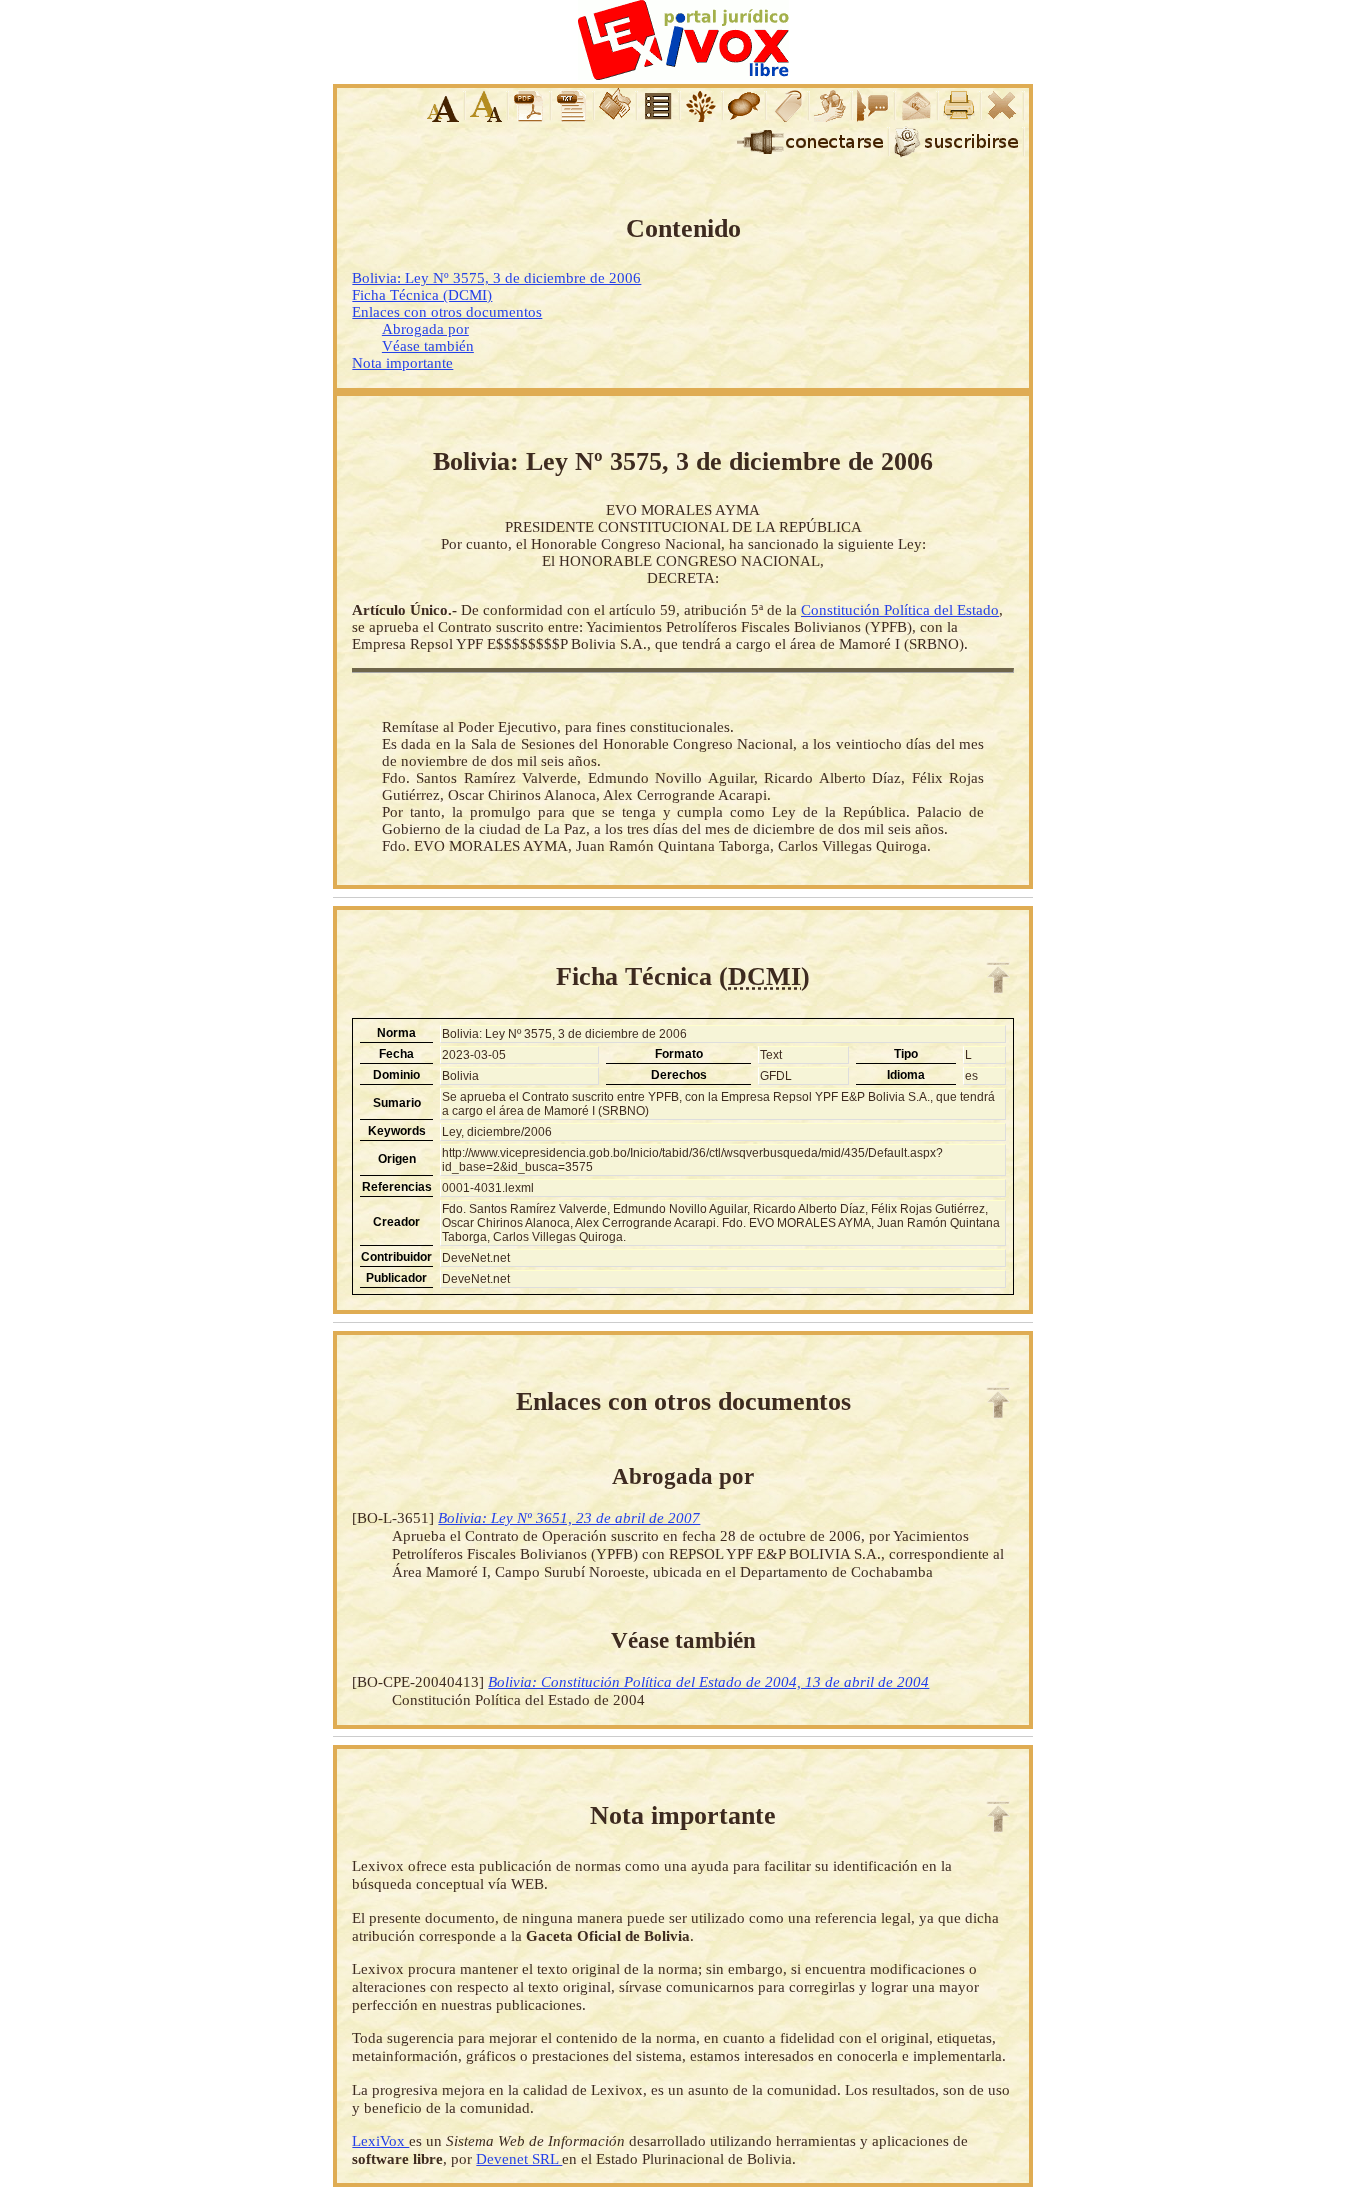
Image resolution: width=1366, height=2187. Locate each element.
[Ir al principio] (998, 978)
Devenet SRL (519, 2158)
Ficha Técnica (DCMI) (422, 295)
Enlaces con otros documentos (447, 312)
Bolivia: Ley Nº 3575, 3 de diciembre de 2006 (496, 278)
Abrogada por (425, 329)
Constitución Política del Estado (900, 610)
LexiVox (380, 2140)
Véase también (428, 346)
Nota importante (402, 363)
